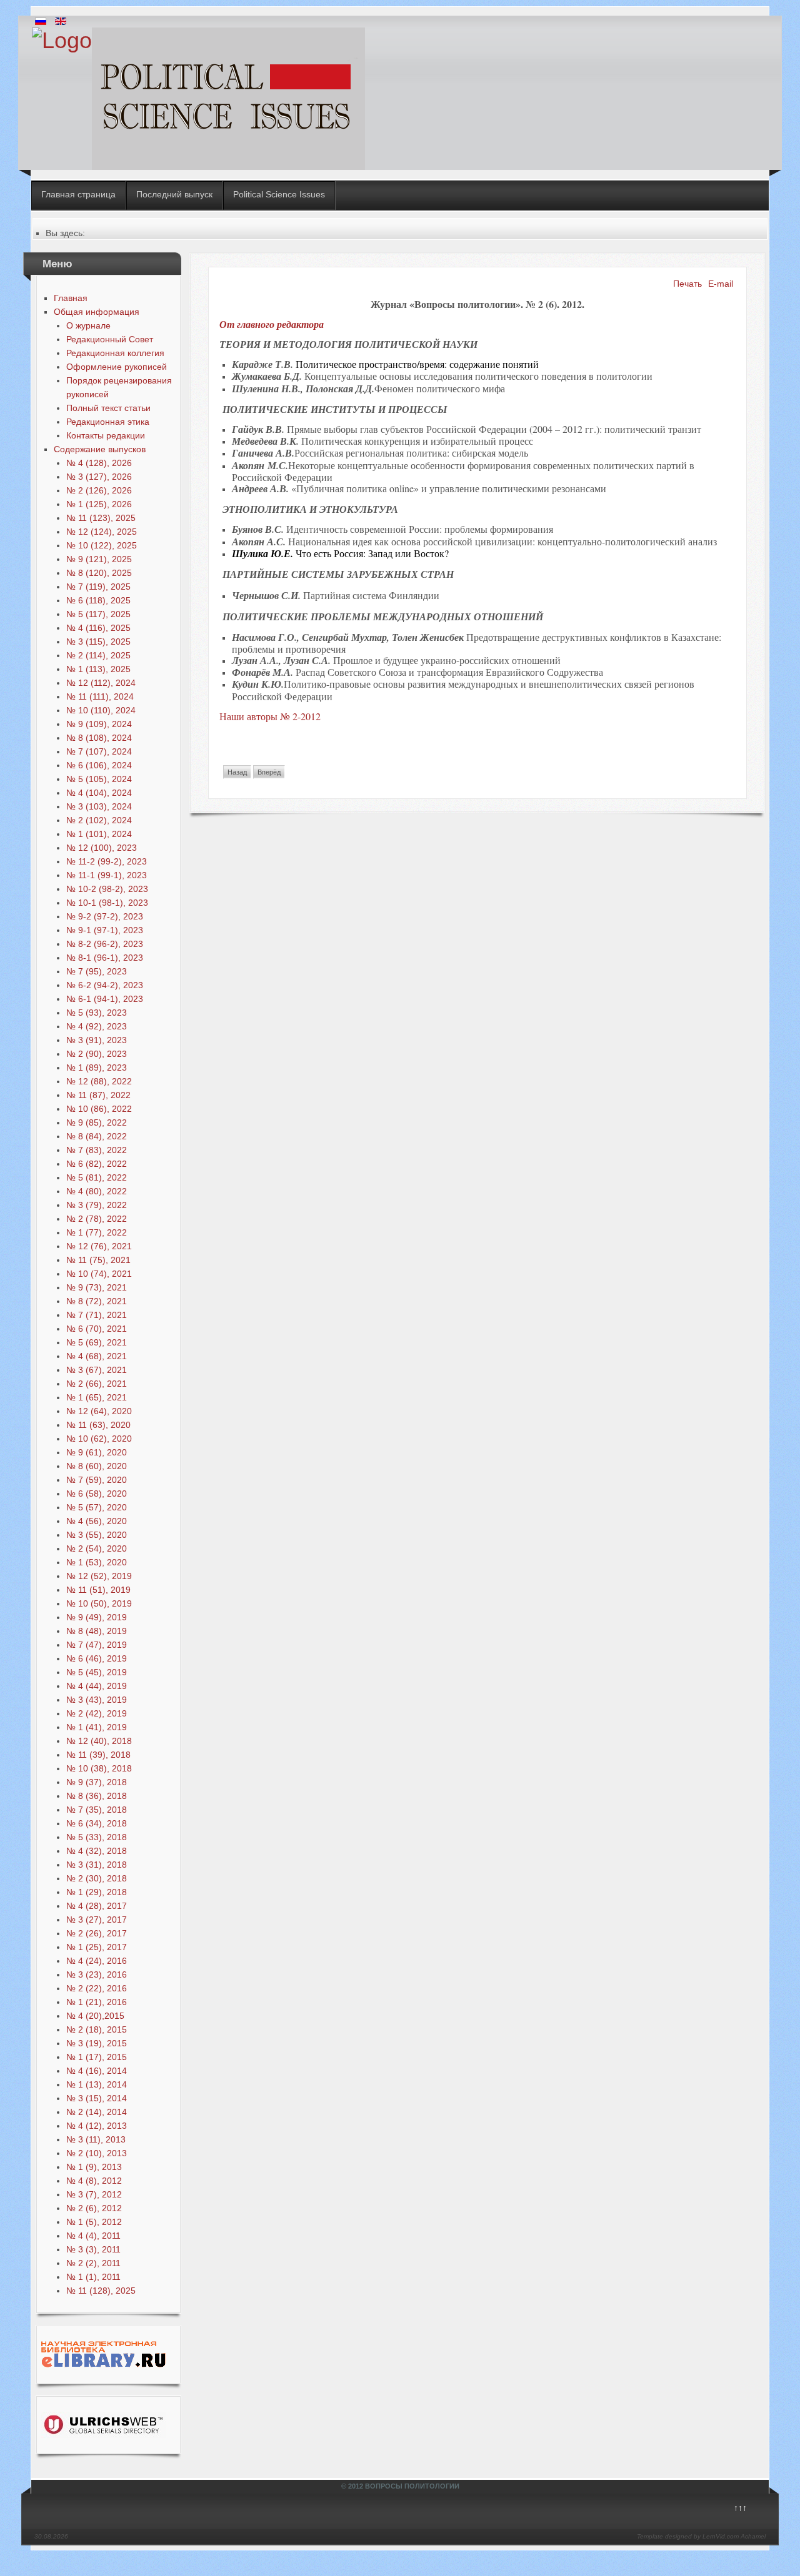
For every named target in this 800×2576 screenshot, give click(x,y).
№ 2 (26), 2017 (97, 1933)
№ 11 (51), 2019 (98, 1590)
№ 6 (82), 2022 (97, 1164)
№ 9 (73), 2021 (97, 1287)
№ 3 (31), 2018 (97, 1865)
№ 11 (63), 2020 (98, 1425)
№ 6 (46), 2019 (97, 1658)
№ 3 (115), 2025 (98, 642)
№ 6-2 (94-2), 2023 (105, 985)
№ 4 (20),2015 (95, 2016)
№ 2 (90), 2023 (97, 1054)
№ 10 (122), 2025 (102, 545)
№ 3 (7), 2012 (94, 2194)
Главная (71, 298)
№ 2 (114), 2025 (98, 655)
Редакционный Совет (110, 339)
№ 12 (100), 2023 (102, 848)
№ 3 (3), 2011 (93, 2249)
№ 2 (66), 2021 (97, 1384)
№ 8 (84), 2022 (97, 1136)
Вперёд (269, 772)
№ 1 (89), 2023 (97, 1068)
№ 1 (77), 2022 (97, 1232)
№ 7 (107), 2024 (99, 751)
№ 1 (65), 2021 (97, 1397)
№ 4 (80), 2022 (97, 1191)
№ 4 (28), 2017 (97, 1906)
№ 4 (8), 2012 (94, 2181)
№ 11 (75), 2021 (98, 1260)
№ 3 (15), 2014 (97, 2098)
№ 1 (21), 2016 (97, 2002)
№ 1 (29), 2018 (97, 1892)
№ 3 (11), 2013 (96, 2139)
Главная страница (78, 194)
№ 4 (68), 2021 (97, 1356)
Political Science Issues (279, 194)
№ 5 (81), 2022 (97, 1177)
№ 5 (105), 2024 (99, 779)
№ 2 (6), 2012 (94, 2208)
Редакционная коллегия (115, 353)
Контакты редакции (106, 435)
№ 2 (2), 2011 (93, 2263)
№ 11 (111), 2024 (100, 696)
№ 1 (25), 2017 (97, 1947)
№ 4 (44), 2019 (97, 1686)
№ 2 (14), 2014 (97, 2112)
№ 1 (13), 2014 (97, 2084)
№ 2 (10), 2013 (97, 2153)
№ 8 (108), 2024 (99, 738)
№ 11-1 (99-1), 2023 (107, 875)
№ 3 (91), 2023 (97, 1040)
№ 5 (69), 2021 (97, 1342)
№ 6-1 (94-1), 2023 (105, 999)
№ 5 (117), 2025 (98, 614)
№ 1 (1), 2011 (93, 2277)
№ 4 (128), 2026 (99, 463)
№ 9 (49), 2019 (97, 1617)
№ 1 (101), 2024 (99, 834)
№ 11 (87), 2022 (98, 1095)
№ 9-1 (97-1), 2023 (105, 930)
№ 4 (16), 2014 (97, 2071)
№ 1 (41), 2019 (97, 1727)
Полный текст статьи (108, 408)
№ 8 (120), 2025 (99, 573)
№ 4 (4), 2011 (93, 2236)
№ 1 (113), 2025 (98, 669)
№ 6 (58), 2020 (97, 1494)
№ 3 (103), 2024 (99, 806)
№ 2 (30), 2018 (97, 1878)
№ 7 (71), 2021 (97, 1315)
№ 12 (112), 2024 (101, 683)
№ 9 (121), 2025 (99, 559)
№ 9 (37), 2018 (97, 1782)
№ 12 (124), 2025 (102, 532)
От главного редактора (272, 324)
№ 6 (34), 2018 (97, 1823)
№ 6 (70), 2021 (97, 1329)
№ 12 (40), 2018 (99, 1741)
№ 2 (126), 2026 (99, 490)
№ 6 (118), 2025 (98, 600)
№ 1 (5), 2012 (94, 2222)
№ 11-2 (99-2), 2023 (107, 861)
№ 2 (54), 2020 (97, 1548)
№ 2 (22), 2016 (97, 1988)
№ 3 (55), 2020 (97, 1535)
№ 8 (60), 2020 (97, 1466)
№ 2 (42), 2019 (97, 1713)
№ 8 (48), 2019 (97, 1631)
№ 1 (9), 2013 (94, 2167)
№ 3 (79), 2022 (97, 1205)
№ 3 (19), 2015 (97, 2043)
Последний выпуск (174, 194)
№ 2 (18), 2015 (97, 2029)
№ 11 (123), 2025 (101, 518)
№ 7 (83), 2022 (97, 1150)
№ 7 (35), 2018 (97, 1810)
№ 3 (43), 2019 (97, 1700)
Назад (237, 772)
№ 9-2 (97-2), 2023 (105, 916)
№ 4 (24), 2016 (97, 1961)
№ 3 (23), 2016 (97, 1974)
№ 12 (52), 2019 (99, 1576)
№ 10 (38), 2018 (99, 1768)
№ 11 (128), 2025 (101, 2291)
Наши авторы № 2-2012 (270, 716)
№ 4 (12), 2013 (97, 2126)
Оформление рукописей (117, 367)
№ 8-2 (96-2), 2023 (105, 944)
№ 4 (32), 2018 (97, 1851)
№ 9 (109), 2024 (99, 724)
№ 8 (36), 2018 (97, 1796)
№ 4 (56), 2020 (97, 1521)
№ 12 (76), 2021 (99, 1246)
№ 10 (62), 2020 (99, 1439)
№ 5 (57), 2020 (97, 1507)
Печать (687, 284)
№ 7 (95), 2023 (97, 971)
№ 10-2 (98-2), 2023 (107, 889)
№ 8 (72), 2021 (97, 1301)
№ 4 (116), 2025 (98, 628)
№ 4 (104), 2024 (99, 793)
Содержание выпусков (100, 449)
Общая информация (97, 312)
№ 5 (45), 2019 (97, 1672)
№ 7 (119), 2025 (98, 587)
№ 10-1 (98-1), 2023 (107, 903)
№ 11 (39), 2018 (98, 1755)
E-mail (721, 284)
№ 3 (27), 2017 (97, 1920)
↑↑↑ (740, 2508)
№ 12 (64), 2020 (99, 1411)
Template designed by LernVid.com (688, 2536)
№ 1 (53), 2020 (97, 1562)
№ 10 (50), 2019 (99, 1603)
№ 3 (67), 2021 (97, 1370)
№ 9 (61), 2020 (97, 1452)
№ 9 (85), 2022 (97, 1122)
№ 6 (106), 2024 (99, 765)
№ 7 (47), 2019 (97, 1645)
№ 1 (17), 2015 (97, 2057)
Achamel (753, 2536)
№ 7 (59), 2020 (97, 1480)
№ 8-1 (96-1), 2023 (105, 958)
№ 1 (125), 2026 (99, 504)
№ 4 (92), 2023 (97, 1026)
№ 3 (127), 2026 (99, 477)
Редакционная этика (108, 422)
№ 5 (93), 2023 (97, 1013)
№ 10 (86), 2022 (99, 1109)
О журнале (88, 325)
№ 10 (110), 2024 (101, 710)
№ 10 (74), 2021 (99, 1274)
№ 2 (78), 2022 (97, 1219)
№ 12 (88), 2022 (99, 1081)
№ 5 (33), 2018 (97, 1837)
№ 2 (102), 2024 (99, 820)
